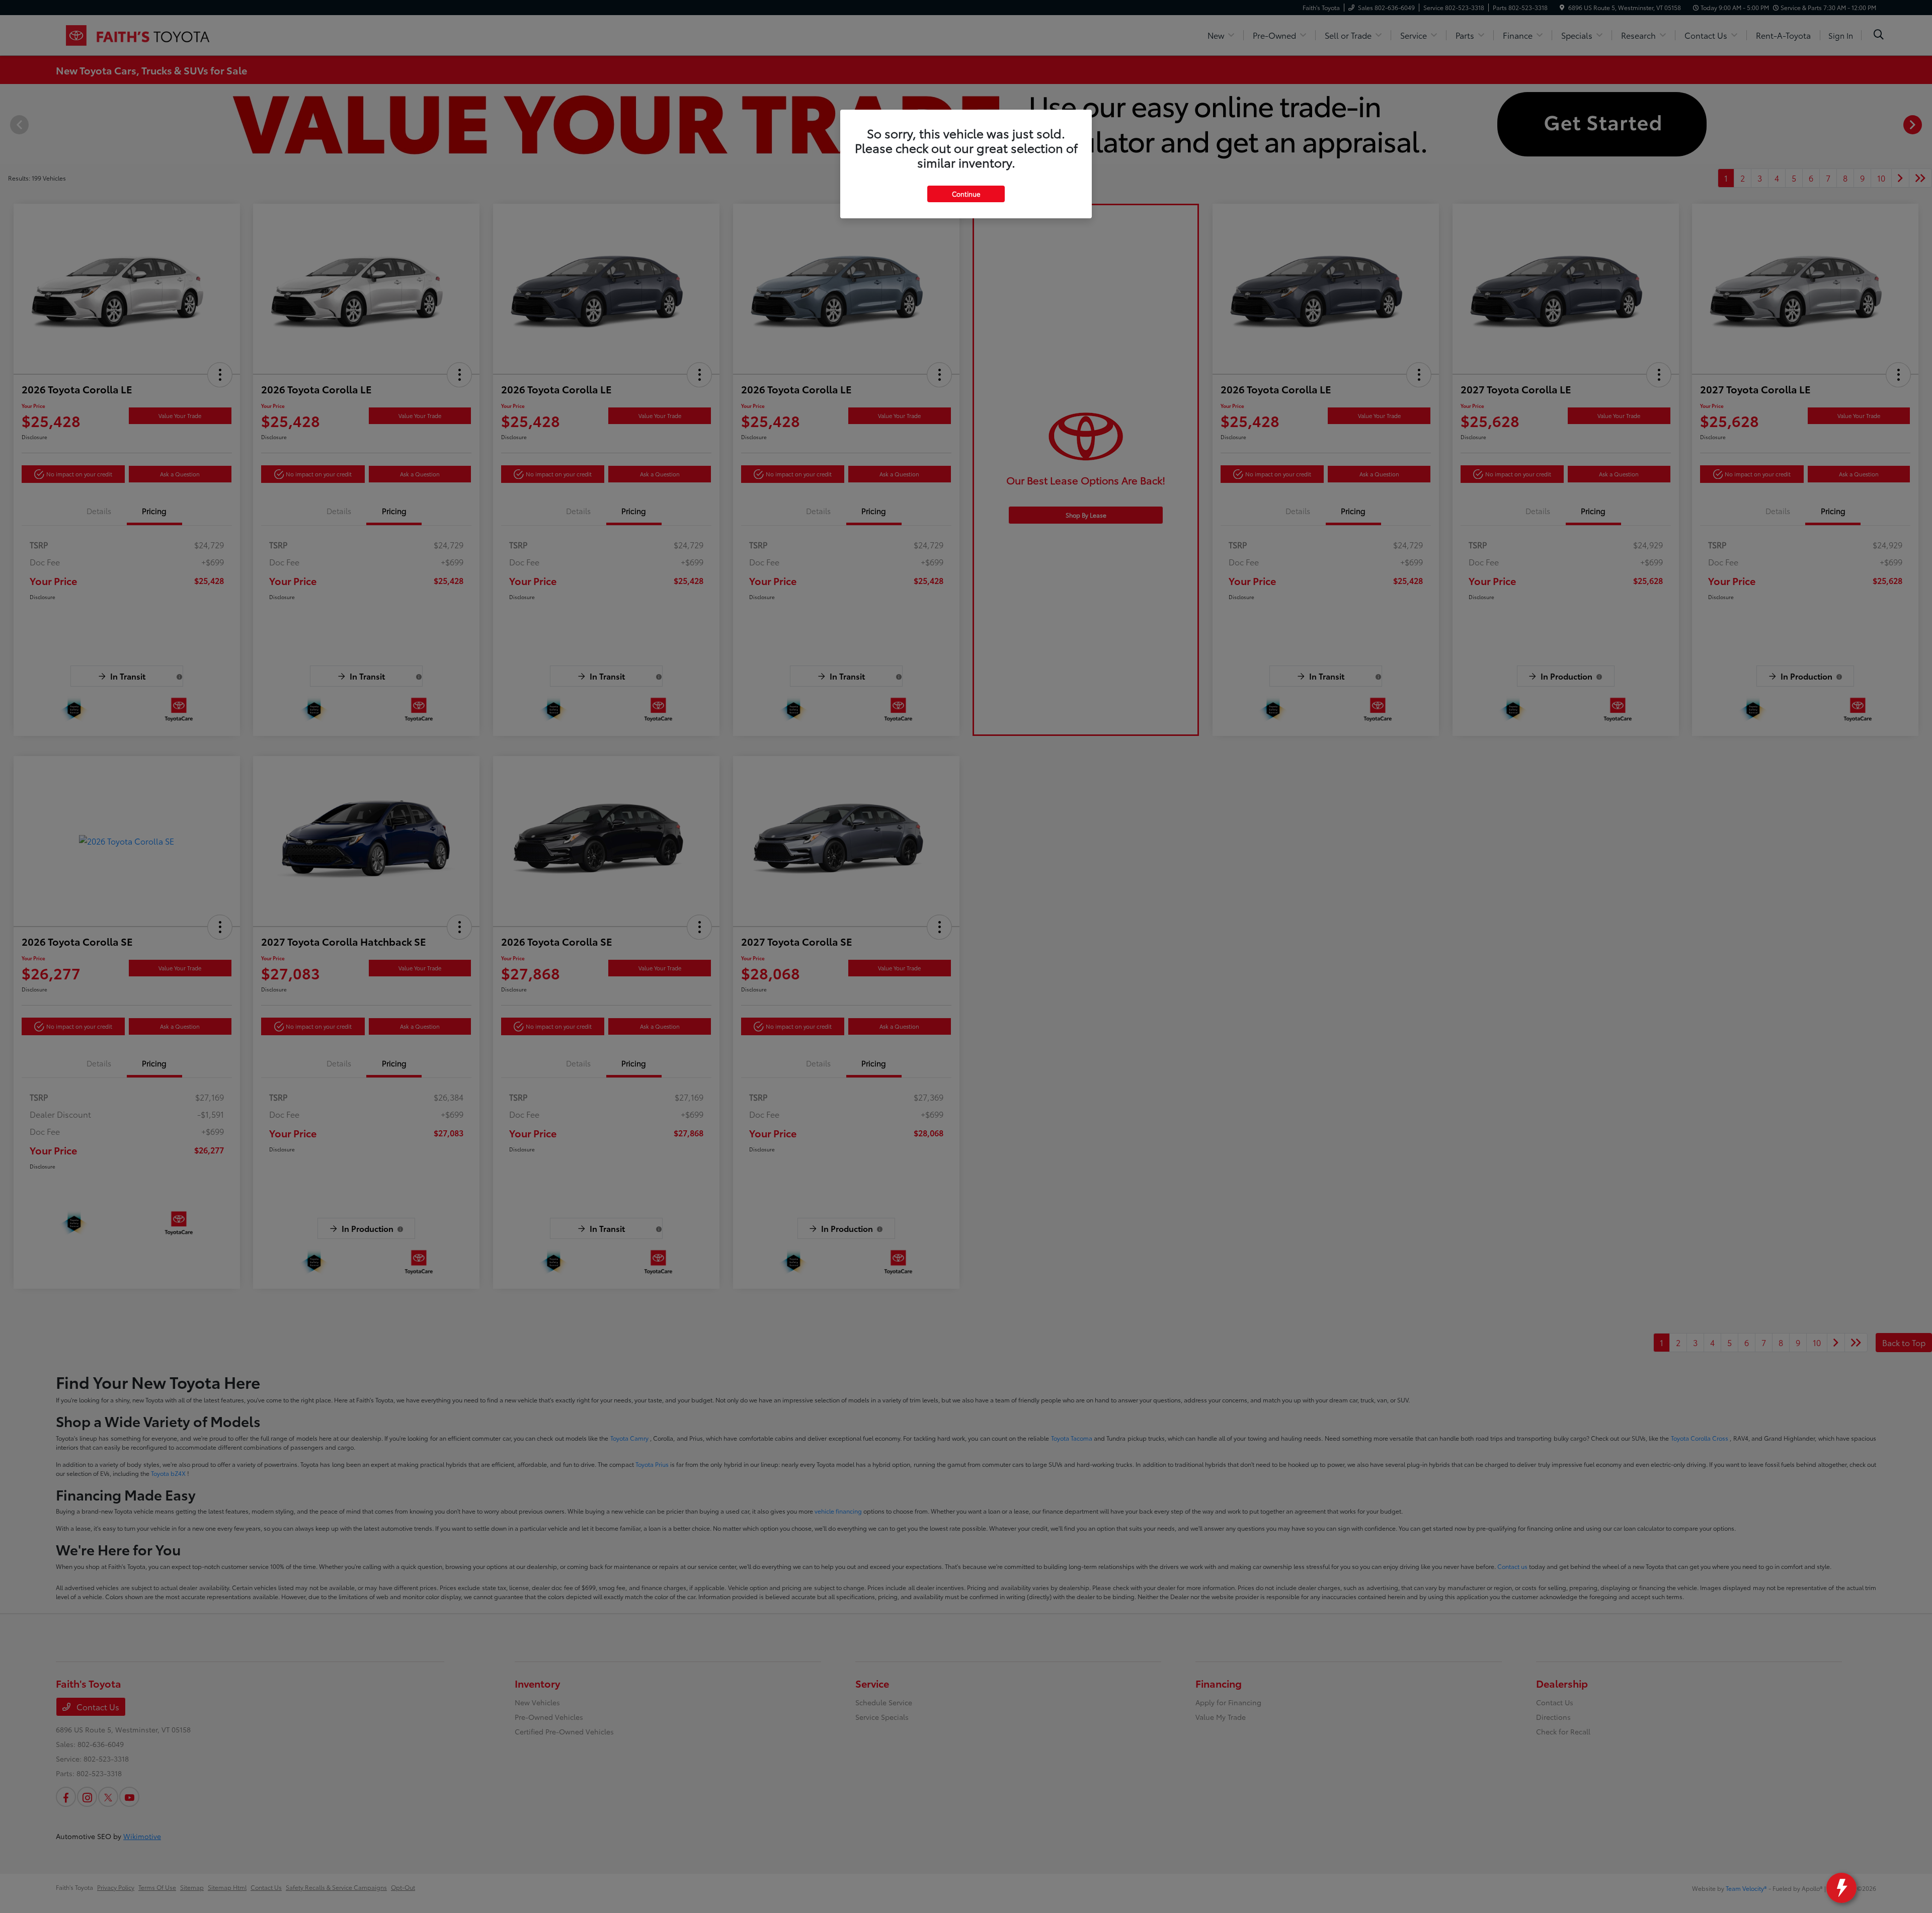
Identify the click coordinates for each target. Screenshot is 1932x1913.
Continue (966, 194)
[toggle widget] (1841, 1888)
